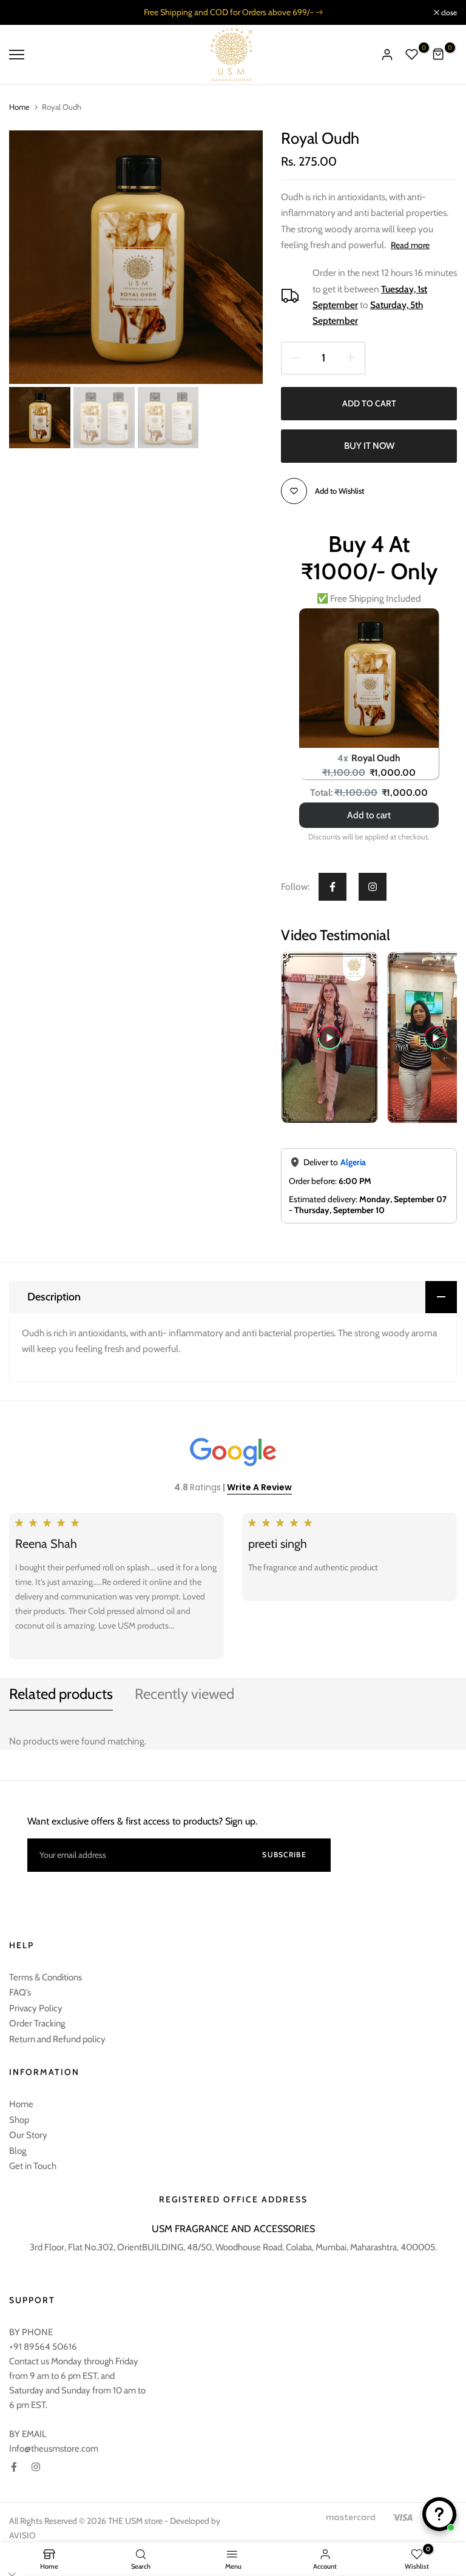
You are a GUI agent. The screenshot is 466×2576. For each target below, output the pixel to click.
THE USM (125, 2521)
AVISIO (22, 2535)
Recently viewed (184, 1694)
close (23, 13)
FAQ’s (20, 1993)
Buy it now (369, 446)
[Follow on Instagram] (373, 887)
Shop (19, 2120)
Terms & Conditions (46, 1977)
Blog (18, 2151)
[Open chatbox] (439, 2514)
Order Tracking (37, 2023)
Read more (410, 245)
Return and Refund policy (57, 2039)
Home (19, 107)
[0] (412, 55)
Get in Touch (33, 2166)
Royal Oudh (376, 758)
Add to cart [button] (369, 815)
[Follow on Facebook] (333, 887)
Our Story (28, 2135)
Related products (61, 1694)
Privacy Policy (36, 2008)
